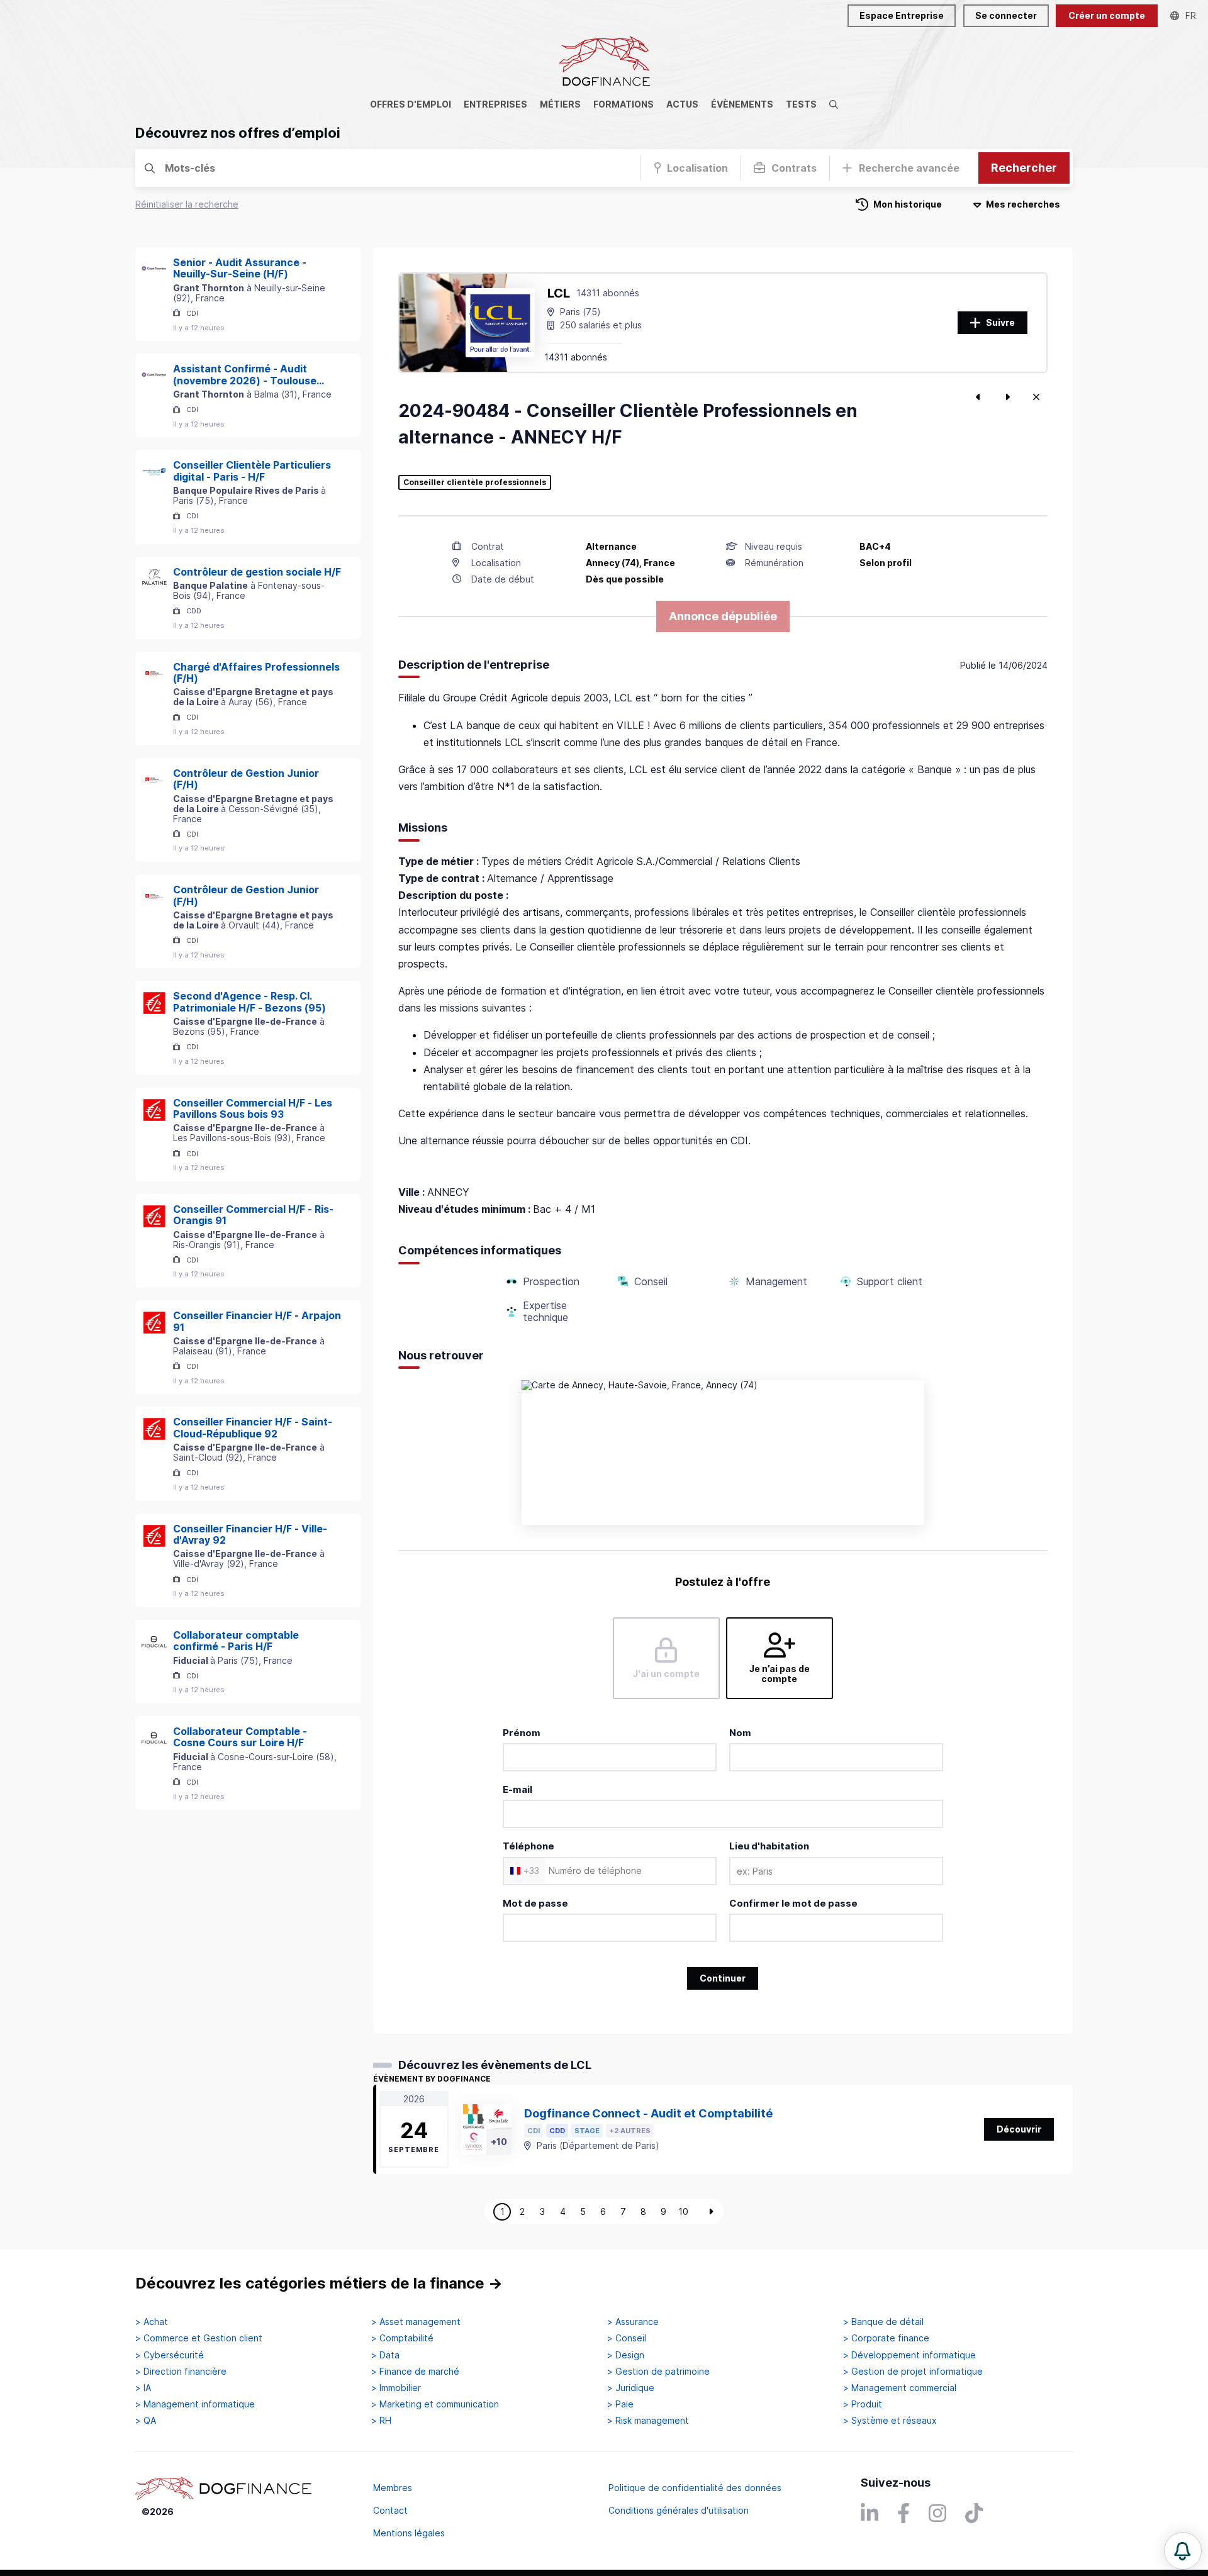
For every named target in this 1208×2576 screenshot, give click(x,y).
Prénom (522, 1733)
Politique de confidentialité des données (695, 2488)
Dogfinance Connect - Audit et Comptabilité (648, 2113)
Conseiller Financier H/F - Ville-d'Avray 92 (250, 1535)
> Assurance (633, 2322)
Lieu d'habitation (769, 1846)
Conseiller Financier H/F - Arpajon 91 (257, 1321)
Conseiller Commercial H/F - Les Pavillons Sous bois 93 (253, 1109)
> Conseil (627, 2338)
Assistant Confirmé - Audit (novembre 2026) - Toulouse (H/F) (245, 375)
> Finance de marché (415, 2372)
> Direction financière (181, 2372)
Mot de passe (535, 1903)
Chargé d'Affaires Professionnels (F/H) (256, 673)
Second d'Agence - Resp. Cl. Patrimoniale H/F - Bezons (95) (249, 1002)
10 (683, 2211)
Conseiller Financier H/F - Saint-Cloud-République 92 (253, 1428)
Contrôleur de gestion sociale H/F (257, 572)
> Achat (152, 2322)
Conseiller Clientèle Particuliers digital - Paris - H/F (252, 471)
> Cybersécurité (170, 2355)
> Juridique (631, 2388)
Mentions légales (409, 2533)
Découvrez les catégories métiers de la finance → (319, 2283)
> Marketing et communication (435, 2404)
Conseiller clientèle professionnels (475, 482)
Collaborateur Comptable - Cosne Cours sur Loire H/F (240, 1737)
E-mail (517, 1789)
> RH (381, 2421)
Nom (740, 1733)
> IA (143, 2388)
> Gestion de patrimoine (658, 2372)
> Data (385, 2355)
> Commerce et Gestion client (199, 2338)
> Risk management (648, 2421)
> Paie (620, 2404)
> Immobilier (396, 2388)
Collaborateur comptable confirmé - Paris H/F (236, 1641)
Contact (390, 2510)
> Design (626, 2355)
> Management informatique (195, 2404)
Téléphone (528, 1846)
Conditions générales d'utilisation (679, 2510)
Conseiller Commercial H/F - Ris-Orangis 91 (253, 1215)
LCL (559, 293)
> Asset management (416, 2322)
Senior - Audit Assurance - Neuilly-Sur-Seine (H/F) (240, 268)
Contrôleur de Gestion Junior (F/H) (246, 779)
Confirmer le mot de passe (793, 1903)
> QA (146, 2421)
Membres (393, 2488)
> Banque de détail (883, 2322)
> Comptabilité (402, 2338)
